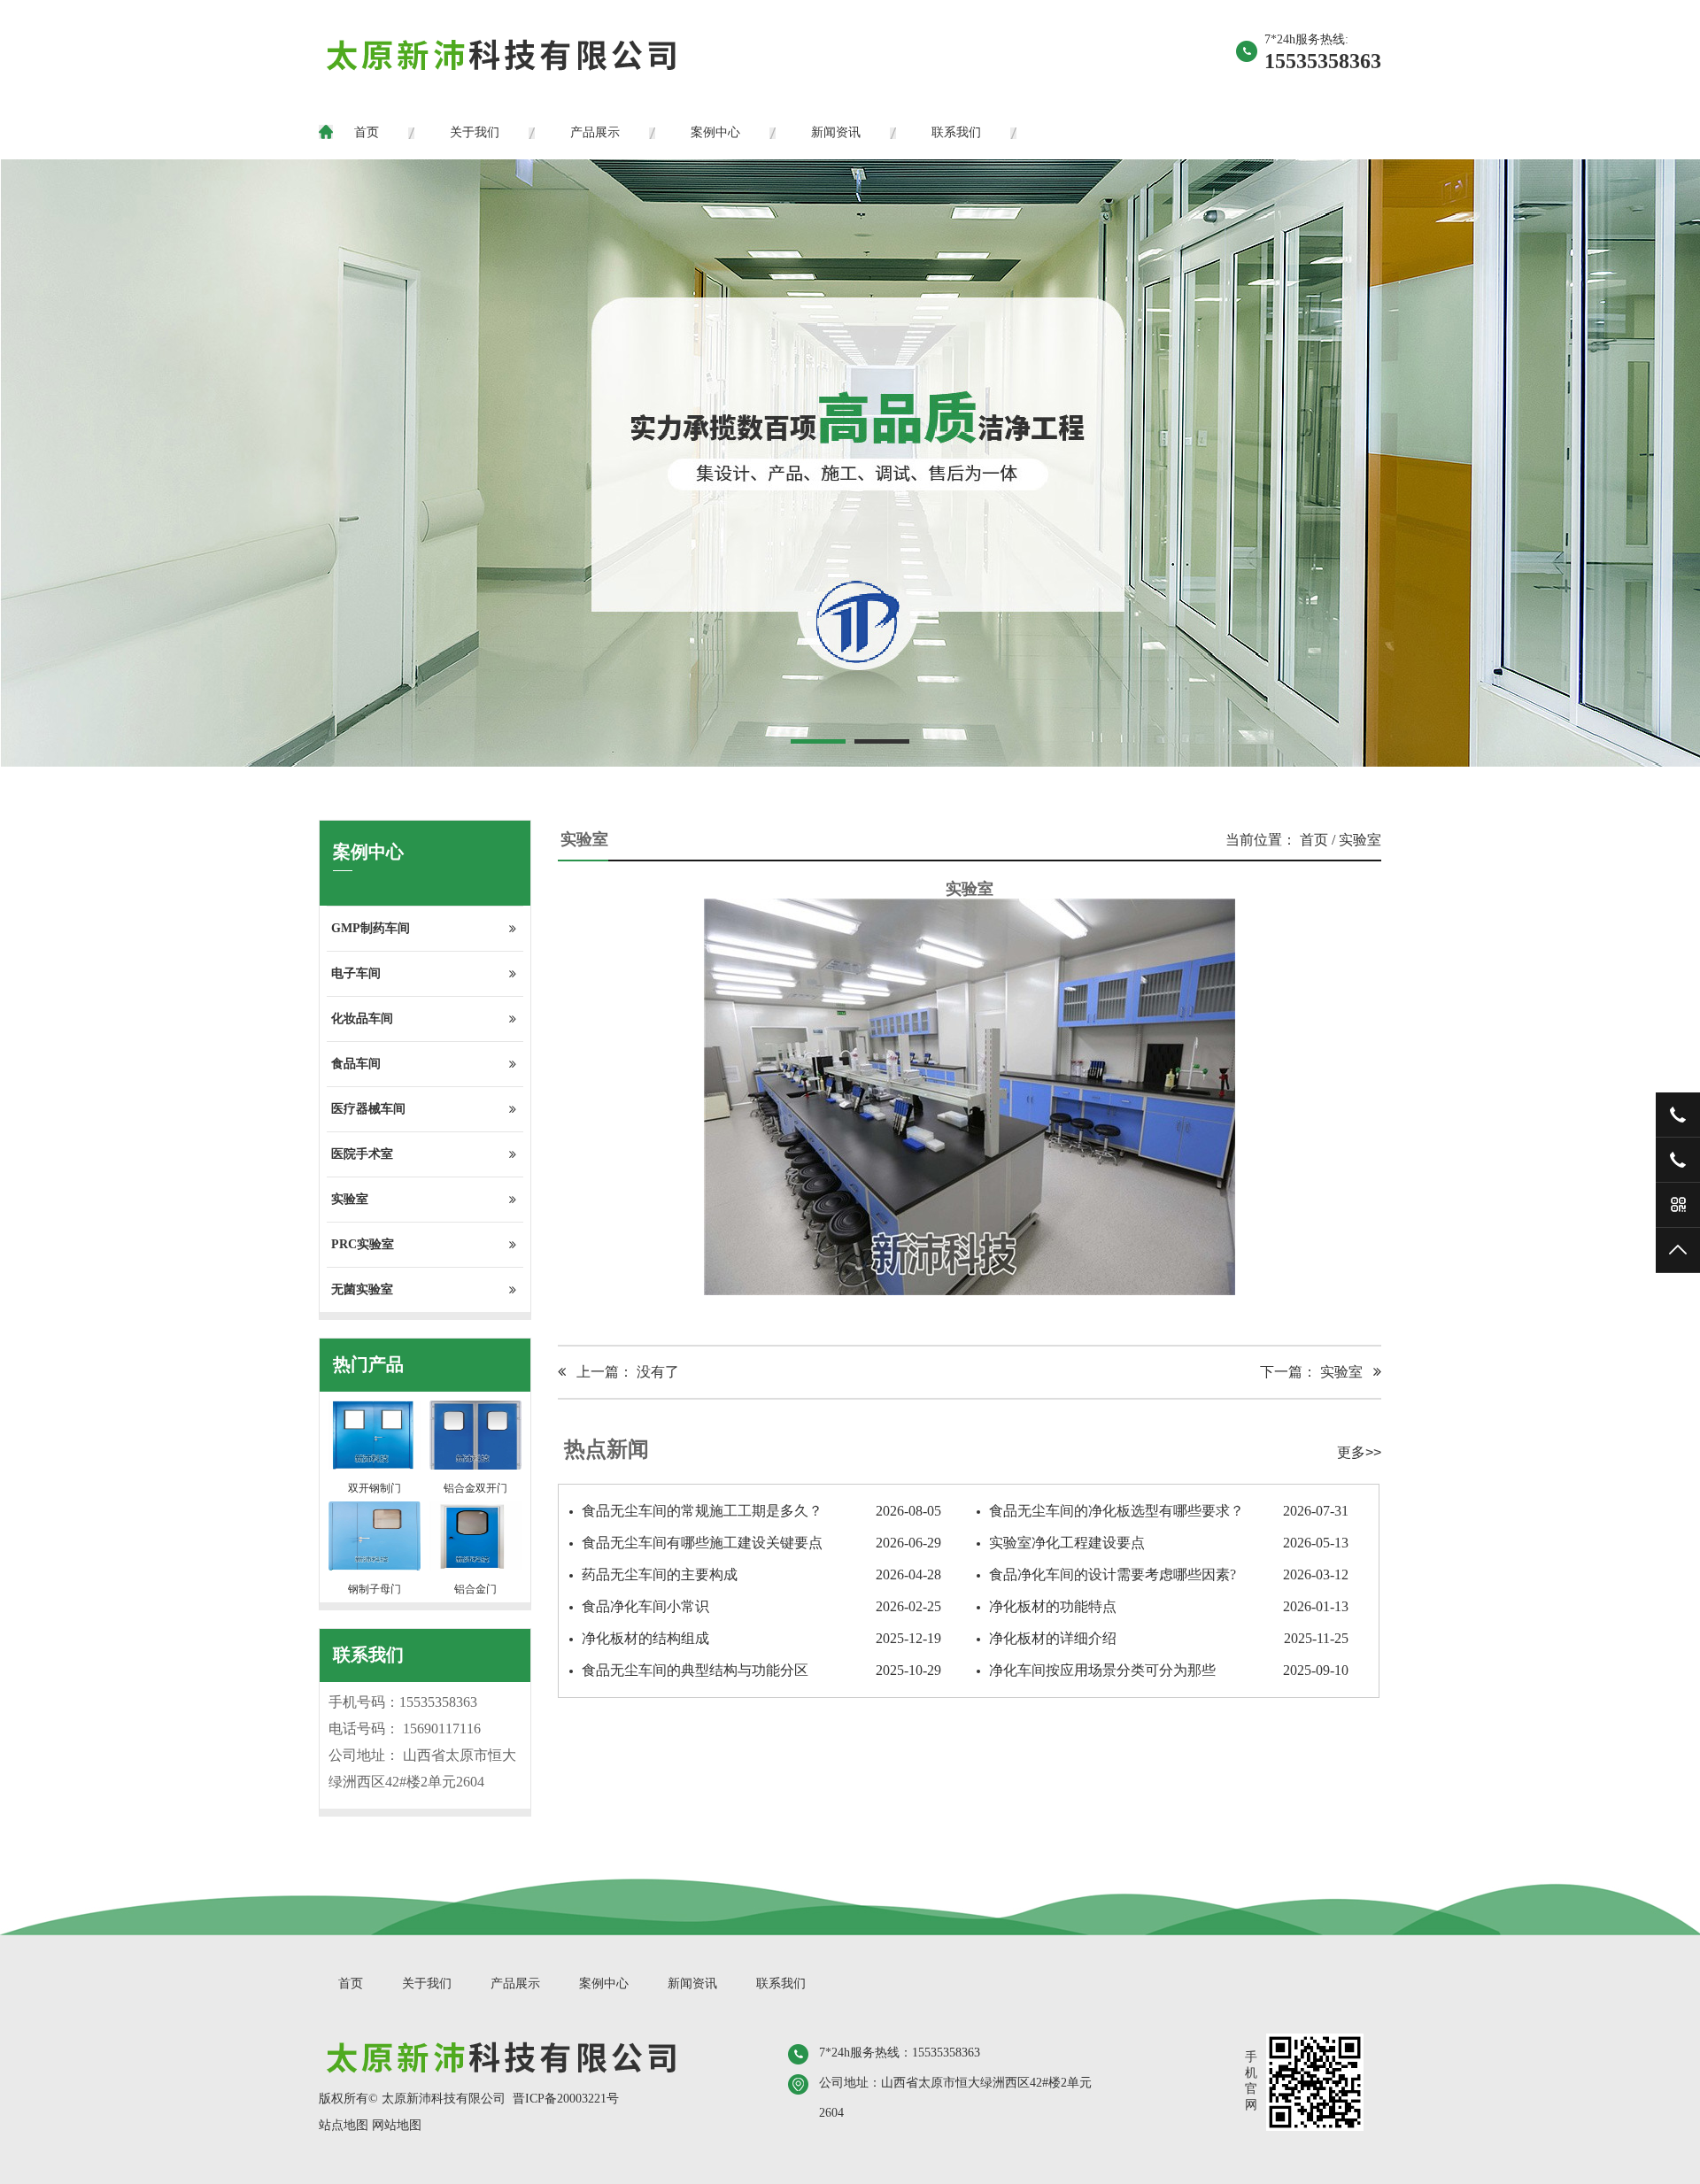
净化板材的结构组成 (761, 1638)
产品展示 (595, 132)
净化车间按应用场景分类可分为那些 (1169, 1670)
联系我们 (956, 132)
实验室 (350, 1199)
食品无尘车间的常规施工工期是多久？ (761, 1511)
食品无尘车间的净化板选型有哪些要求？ (1169, 1511)
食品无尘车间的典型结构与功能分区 (761, 1670)
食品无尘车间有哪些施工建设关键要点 (761, 1543)
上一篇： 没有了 (622, 1372)
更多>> (1359, 1452)
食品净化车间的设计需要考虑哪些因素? (1169, 1574)
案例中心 (715, 132)
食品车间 (356, 1064)
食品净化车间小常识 (761, 1606)
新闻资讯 (836, 132)
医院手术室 (362, 1154)
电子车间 (356, 973)
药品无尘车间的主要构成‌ (761, 1574)
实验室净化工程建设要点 (1169, 1543)
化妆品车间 (362, 1019)
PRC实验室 (363, 1244)
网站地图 (397, 2125)
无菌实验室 (362, 1289)
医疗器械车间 (368, 1109)
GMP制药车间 (371, 928)
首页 (367, 132)
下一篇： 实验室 (1317, 1372)
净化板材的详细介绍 (1169, 1638)
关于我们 (475, 132)
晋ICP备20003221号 (566, 2099)
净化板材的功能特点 (1169, 1606)
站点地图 (344, 2125)
